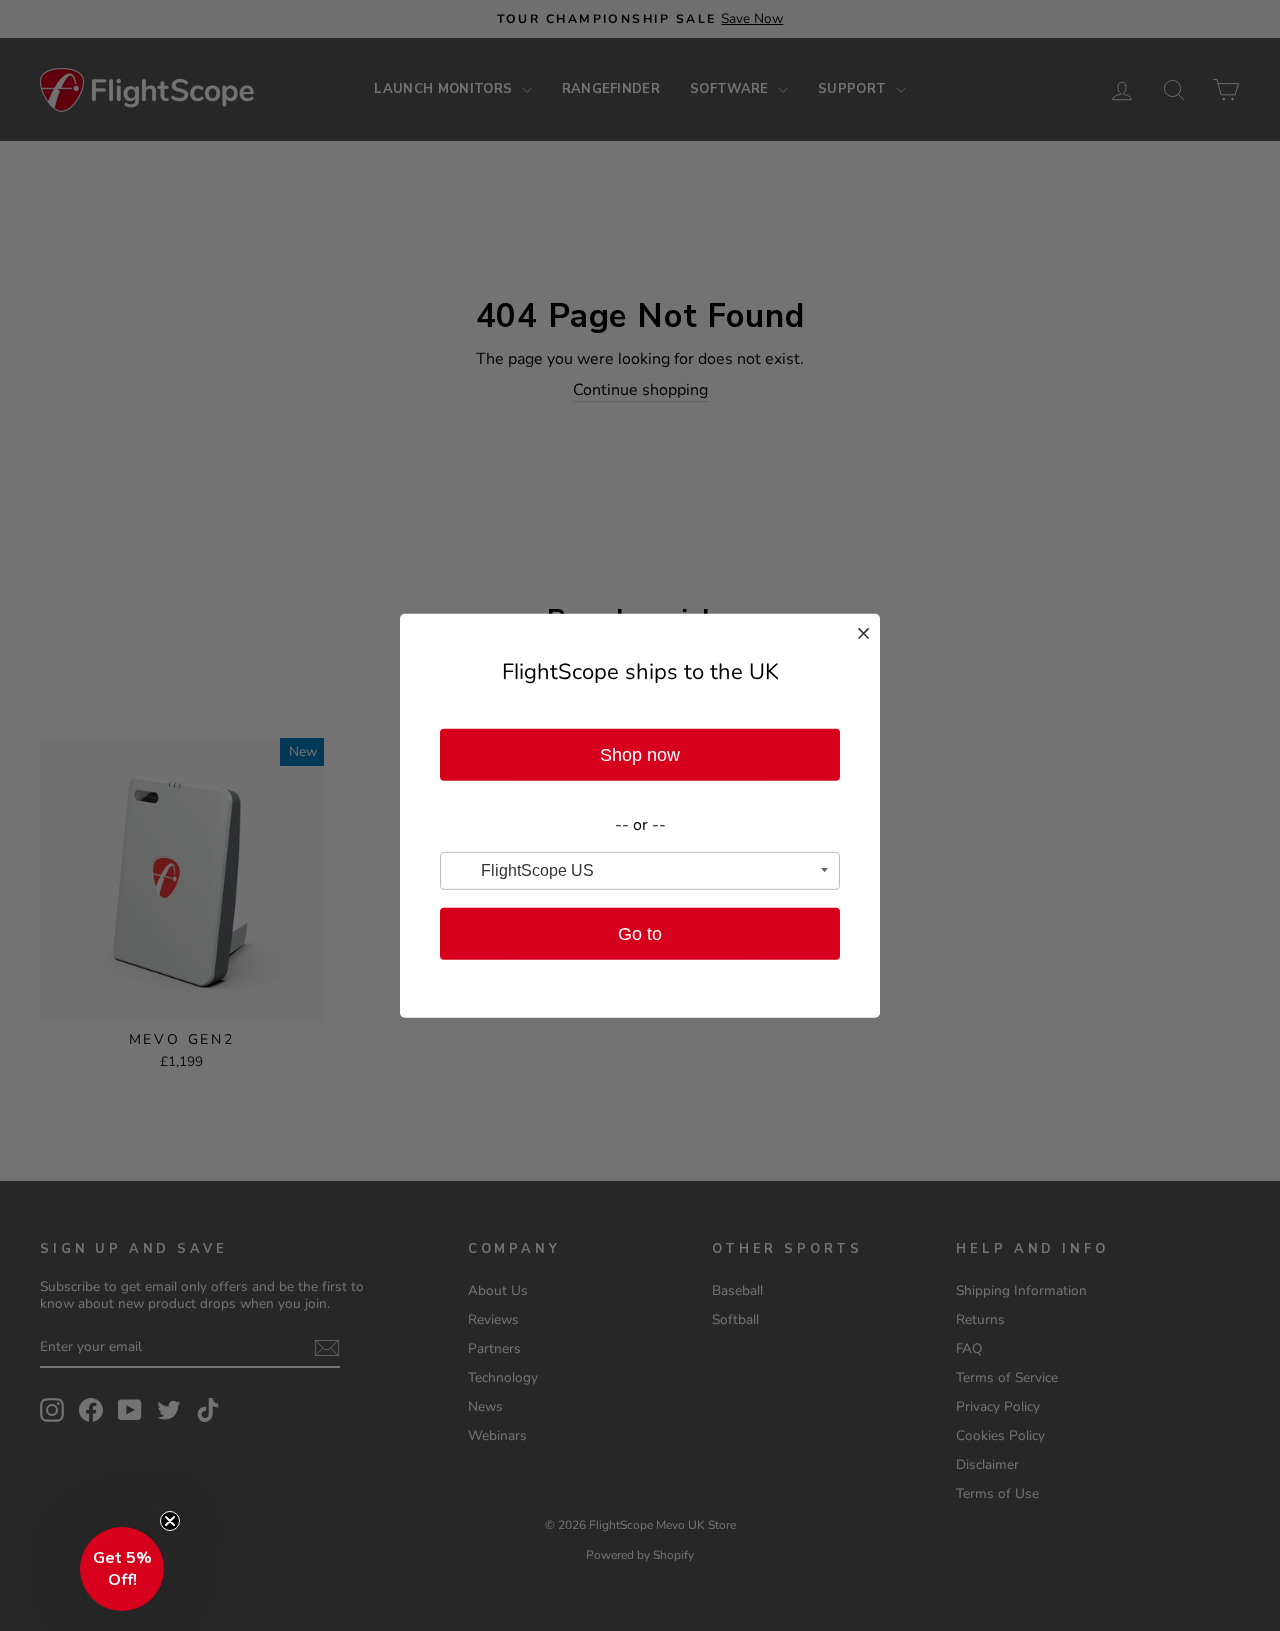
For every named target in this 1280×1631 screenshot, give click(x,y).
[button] (122, 1569)
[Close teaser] (170, 1521)
